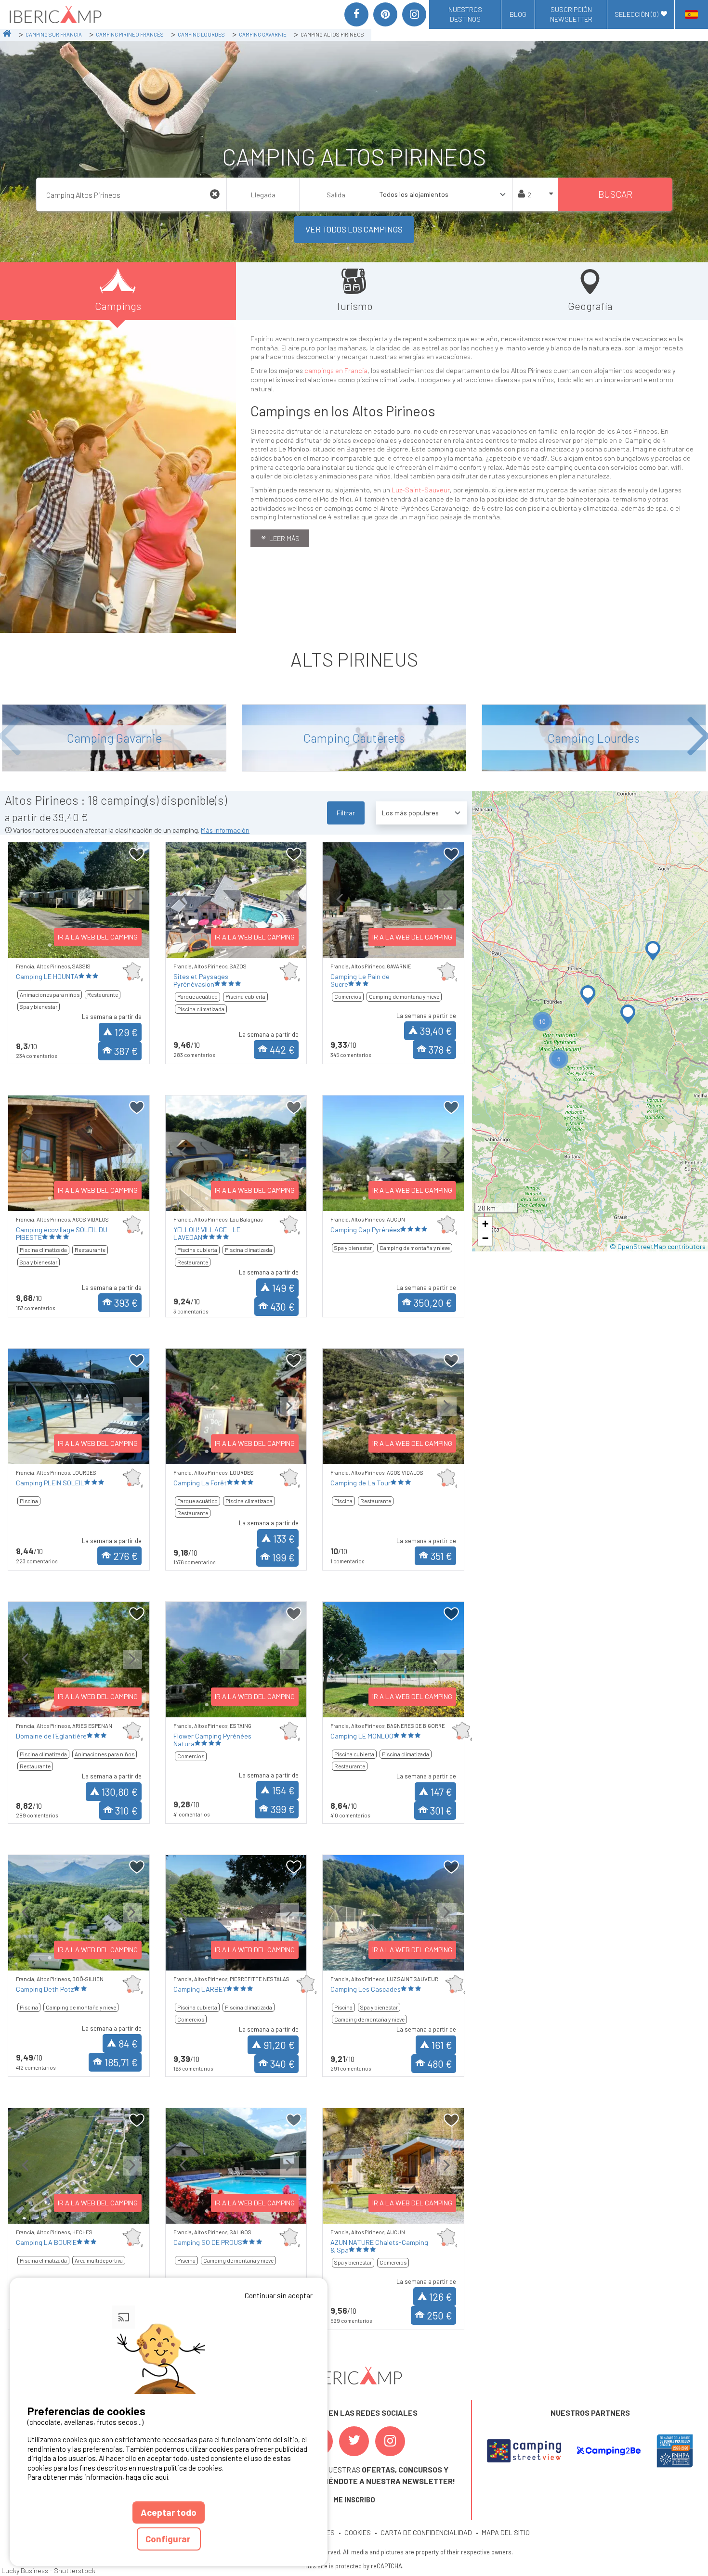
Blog (518, 14)
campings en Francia (336, 370)
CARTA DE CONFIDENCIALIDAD (426, 2532)
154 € (283, 1790)
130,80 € (120, 1792)
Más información (225, 830)
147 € (441, 1792)
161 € (442, 2045)
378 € (440, 1050)
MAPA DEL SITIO (506, 2532)
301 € (441, 1810)
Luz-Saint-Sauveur (420, 490)
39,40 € (436, 1031)
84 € (128, 2043)
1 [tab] (50, 945)
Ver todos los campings (354, 229)
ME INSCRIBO (354, 2500)
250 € (439, 2315)
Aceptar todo (169, 2512)
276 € (125, 1556)
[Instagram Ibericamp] (390, 2441)
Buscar (615, 194)
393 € (126, 1303)
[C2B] (609, 2451)
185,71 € (121, 2062)
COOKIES (358, 2532)
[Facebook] (356, 14)
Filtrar (346, 813)
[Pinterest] (385, 14)
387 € (126, 1051)
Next (132, 908)
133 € (284, 1539)
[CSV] (524, 2451)
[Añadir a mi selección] (137, 855)
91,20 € (279, 2045)
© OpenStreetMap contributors (658, 1246)
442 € (282, 1050)
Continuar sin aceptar (279, 2295)
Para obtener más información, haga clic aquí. (98, 2477)
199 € (283, 1557)
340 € (282, 2064)
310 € (126, 1810)
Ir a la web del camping (98, 937)
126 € (441, 2297)
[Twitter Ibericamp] (354, 2441)
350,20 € (433, 1303)
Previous (25, 908)
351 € (441, 1556)
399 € (283, 1809)
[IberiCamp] (55, 14)
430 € (282, 1307)
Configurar (169, 2539)
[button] (653, 951)
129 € (126, 1032)
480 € (440, 2064)
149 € (283, 1288)
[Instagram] (414, 14)
